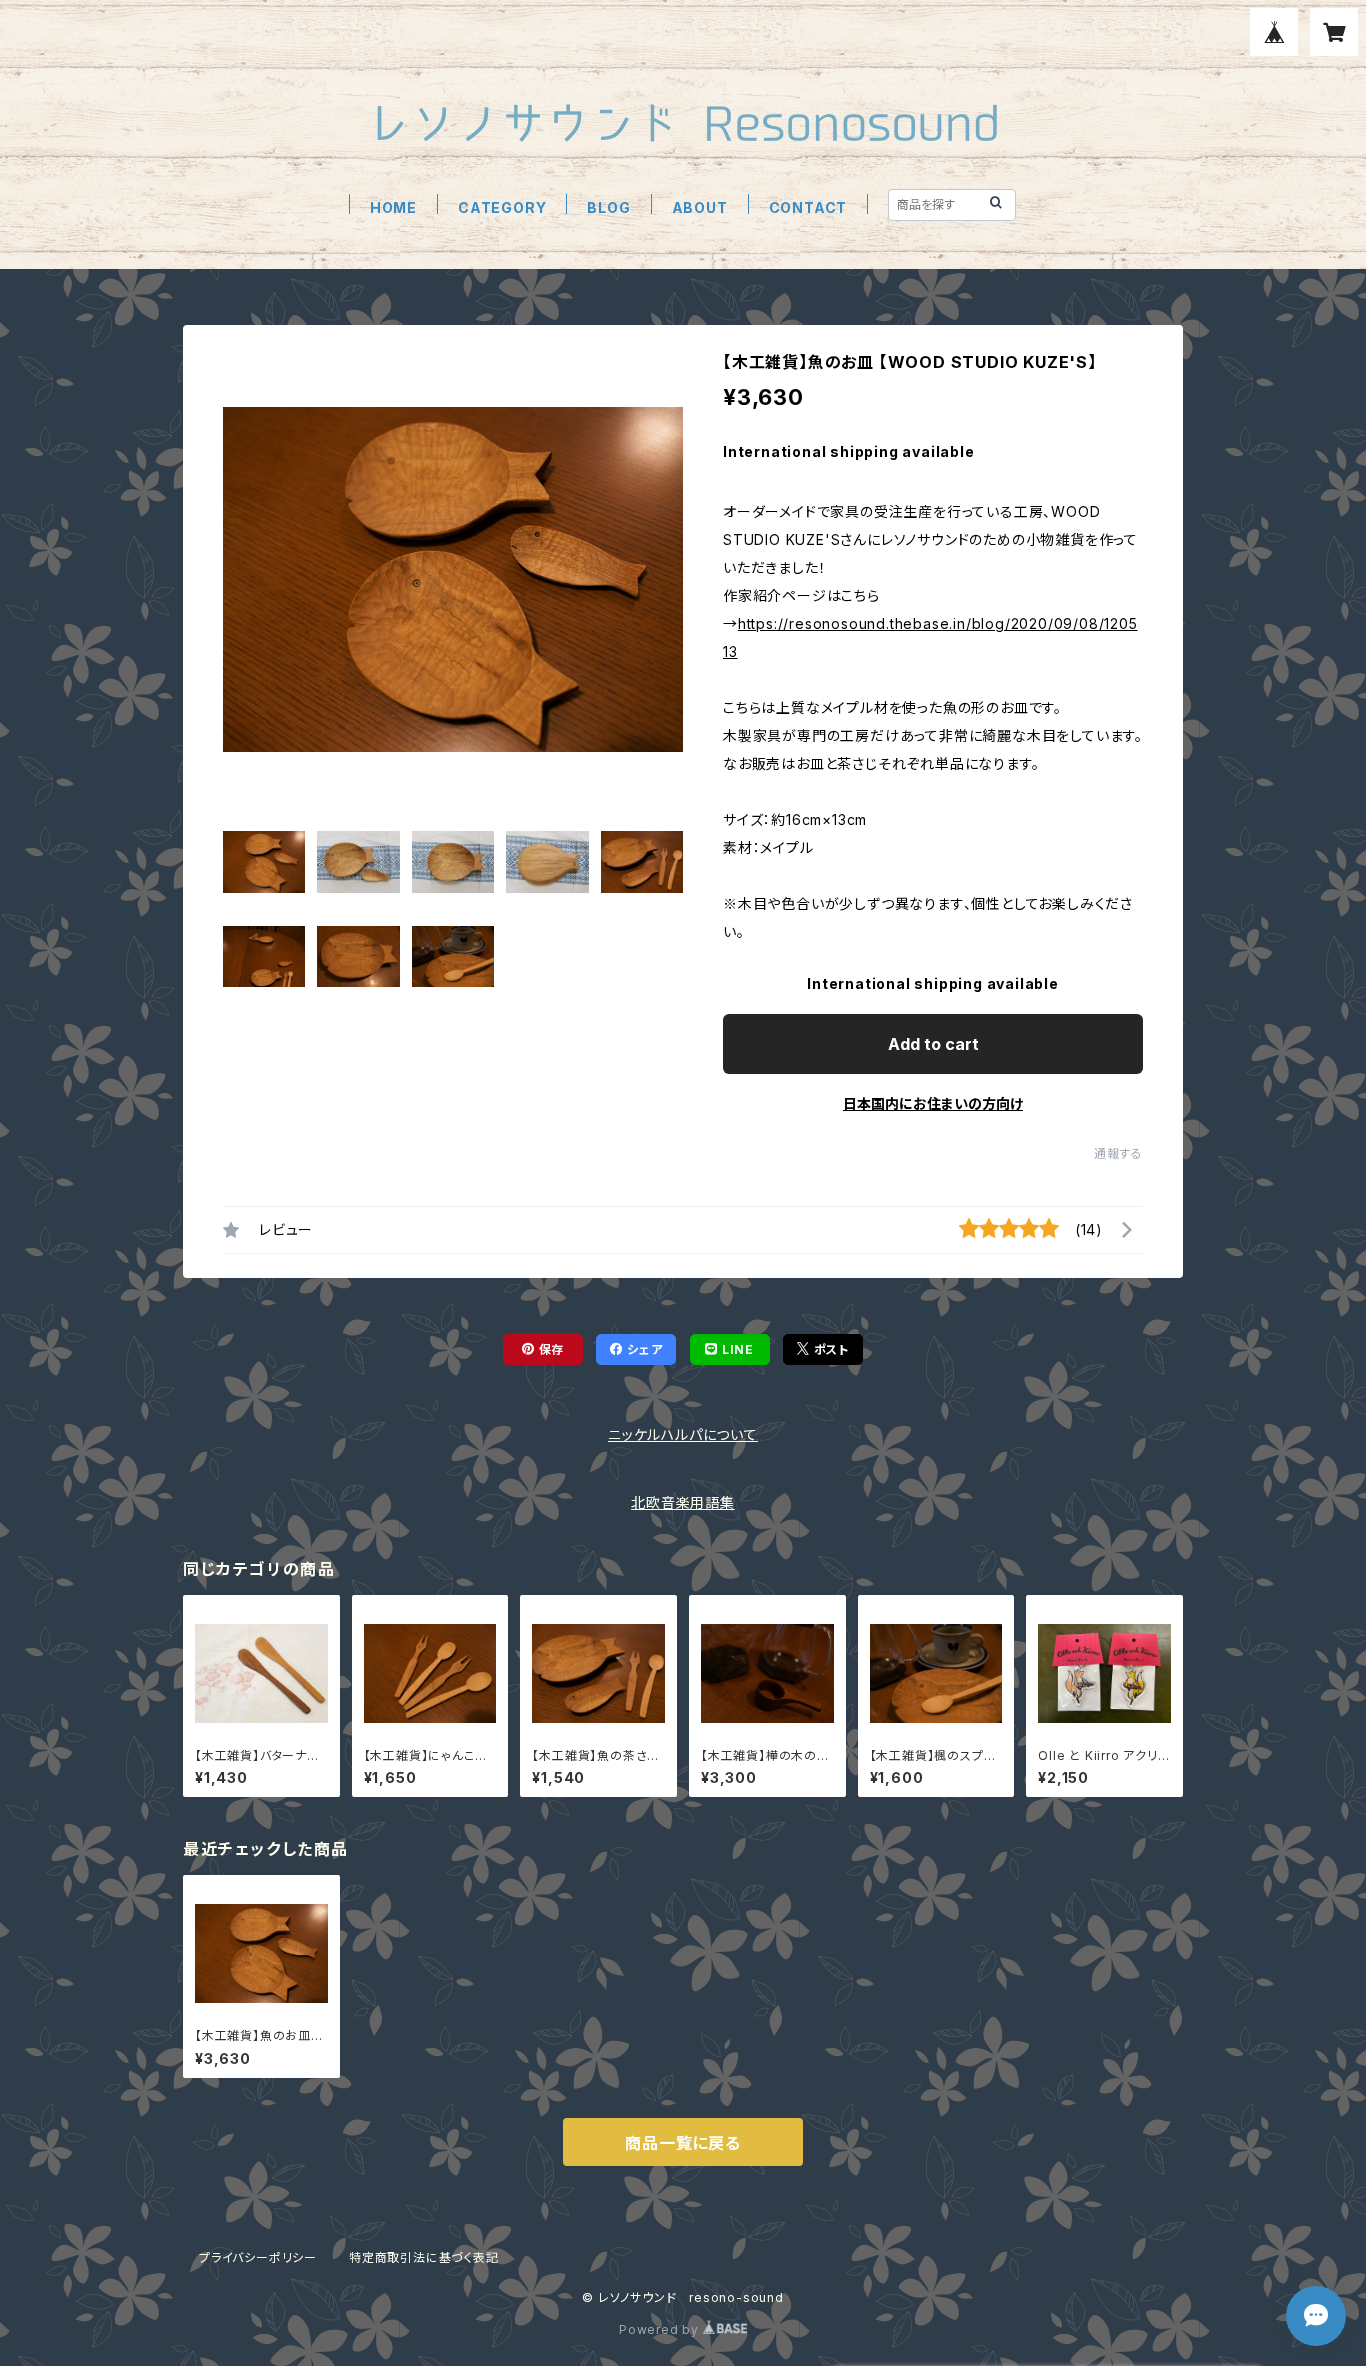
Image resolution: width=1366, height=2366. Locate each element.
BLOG (608, 207)
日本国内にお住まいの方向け (933, 1103)
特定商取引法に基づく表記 (424, 2257)
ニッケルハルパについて (683, 1434)
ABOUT (700, 207)
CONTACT (808, 207)
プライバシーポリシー (258, 2257)
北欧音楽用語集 (683, 1502)
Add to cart (933, 1044)
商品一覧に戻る (683, 2143)
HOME (393, 207)
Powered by (661, 2329)
